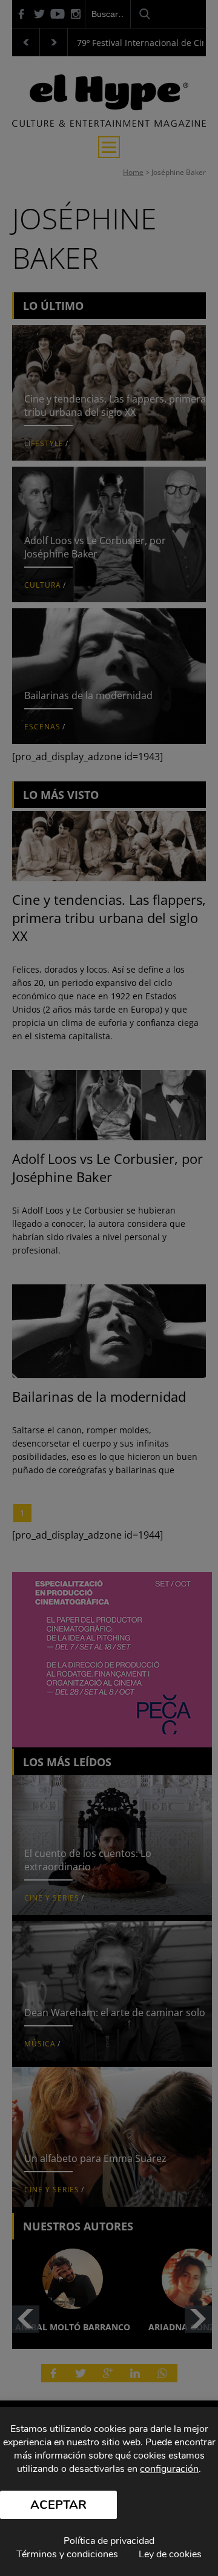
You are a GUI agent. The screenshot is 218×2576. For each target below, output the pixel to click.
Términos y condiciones (67, 2554)
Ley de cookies (170, 2554)
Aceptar (58, 2505)
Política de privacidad (109, 2541)
